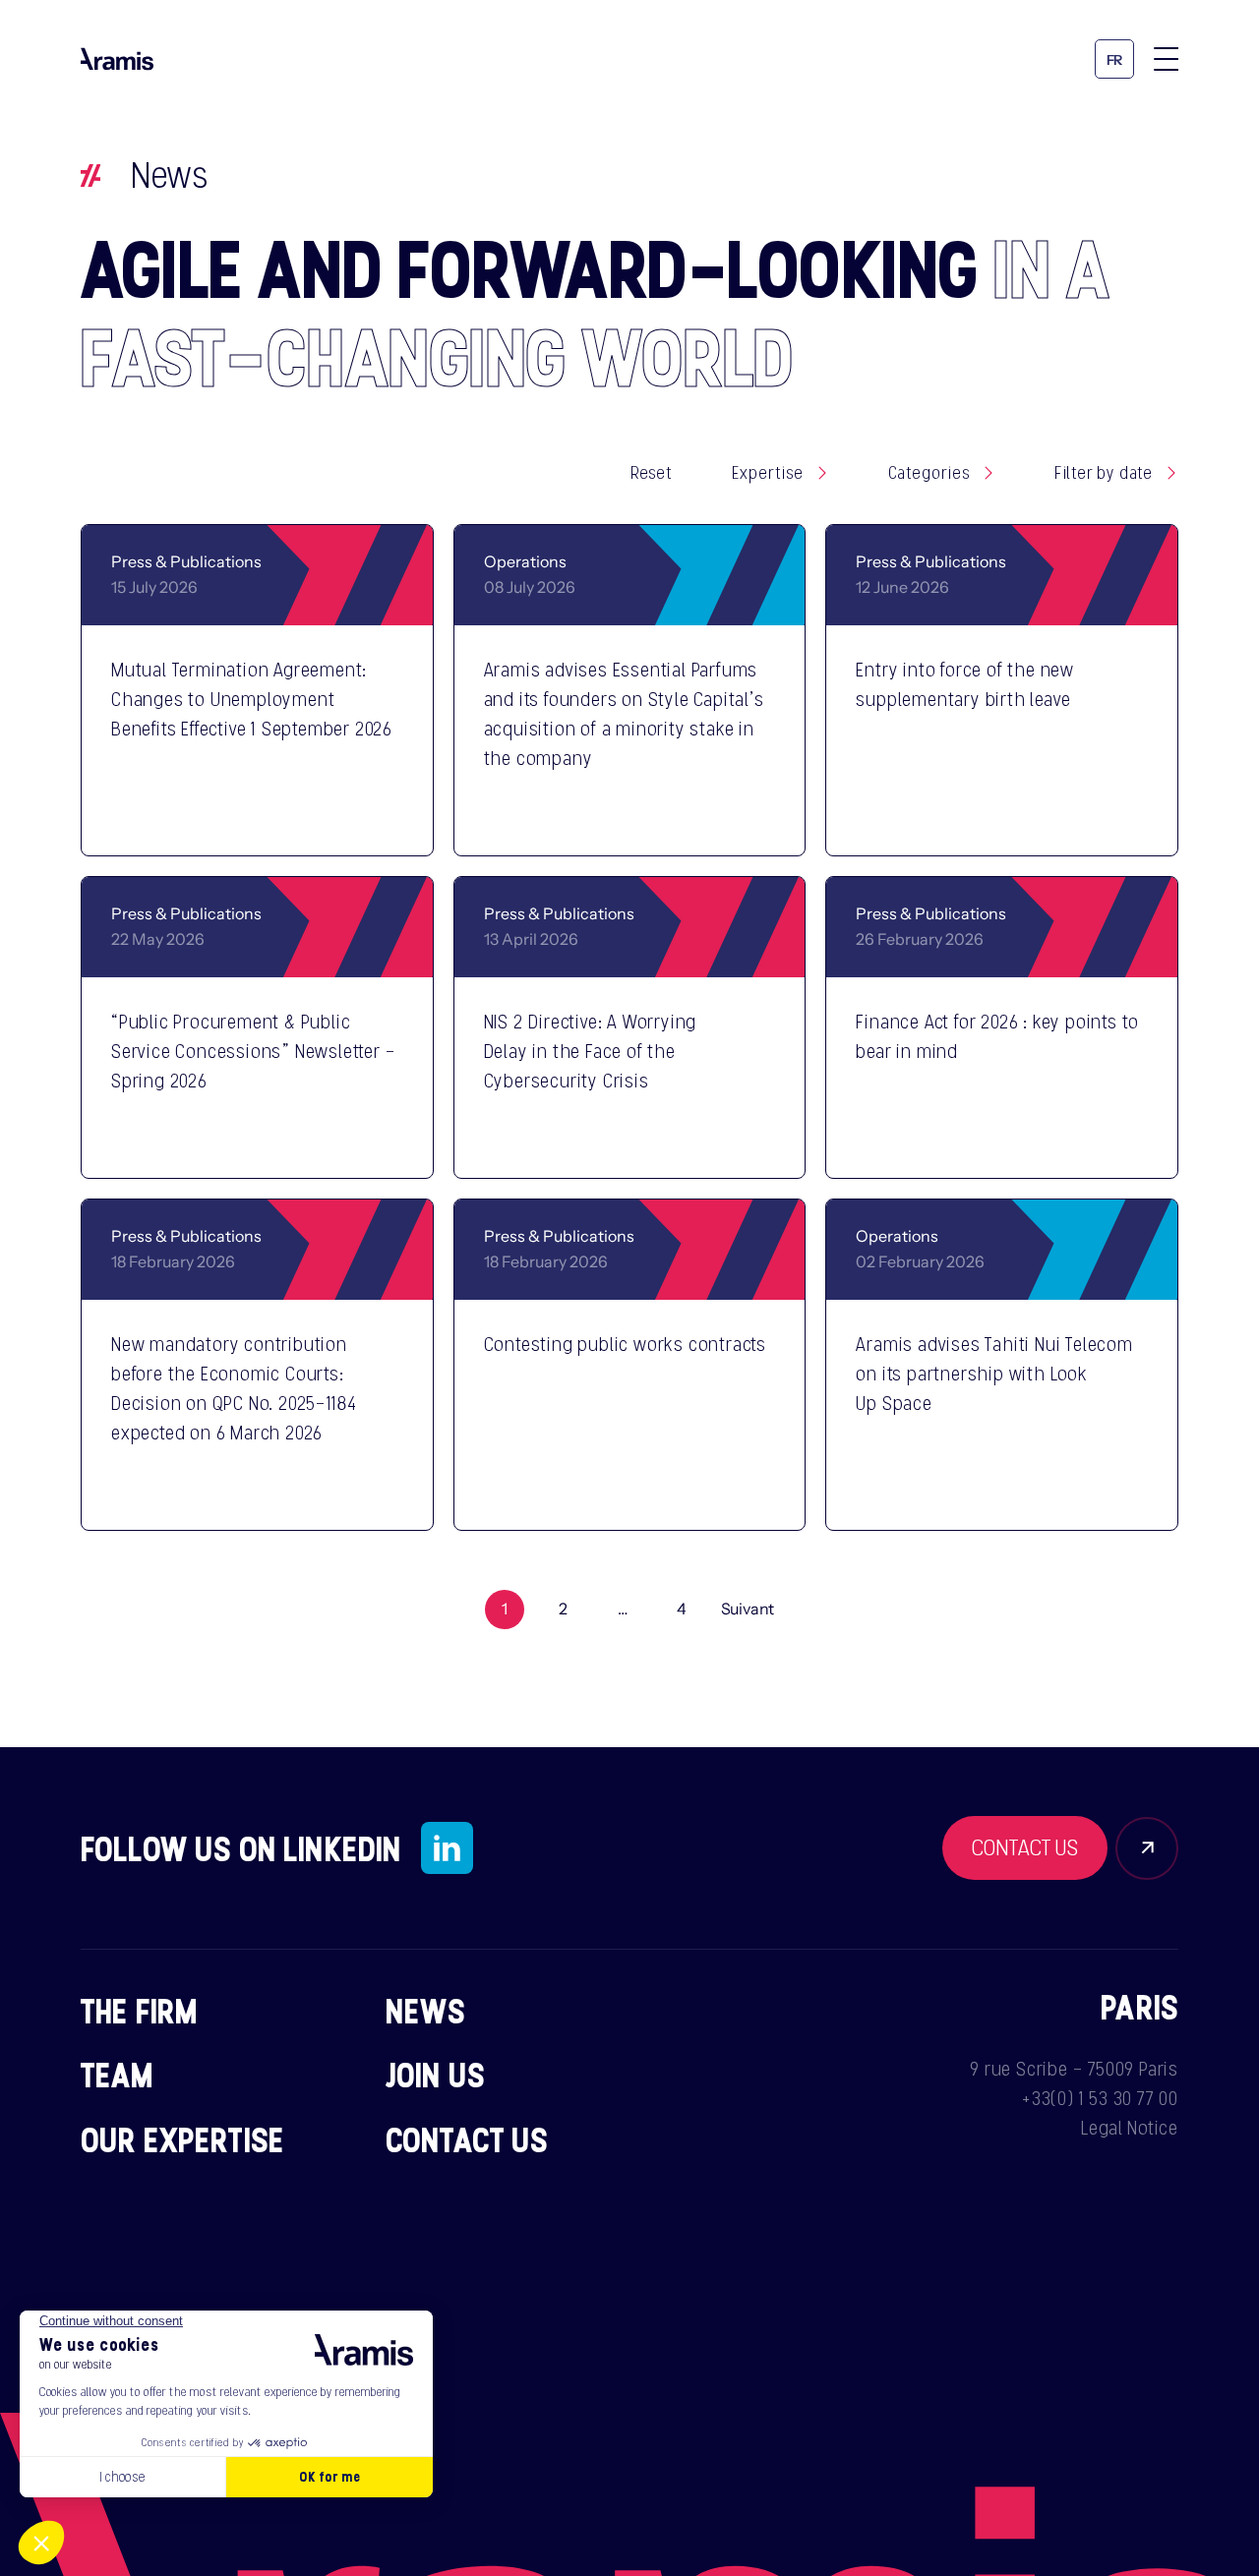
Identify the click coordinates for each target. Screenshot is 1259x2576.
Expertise (768, 473)
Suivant (748, 1610)
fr (1115, 60)
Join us (435, 2075)
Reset (652, 473)
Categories (929, 473)
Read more (324, 815)
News (426, 2011)
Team (118, 2075)
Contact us (467, 2139)
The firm (139, 2011)
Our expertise (182, 2139)
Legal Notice (1130, 2128)
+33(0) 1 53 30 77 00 (1100, 2098)
